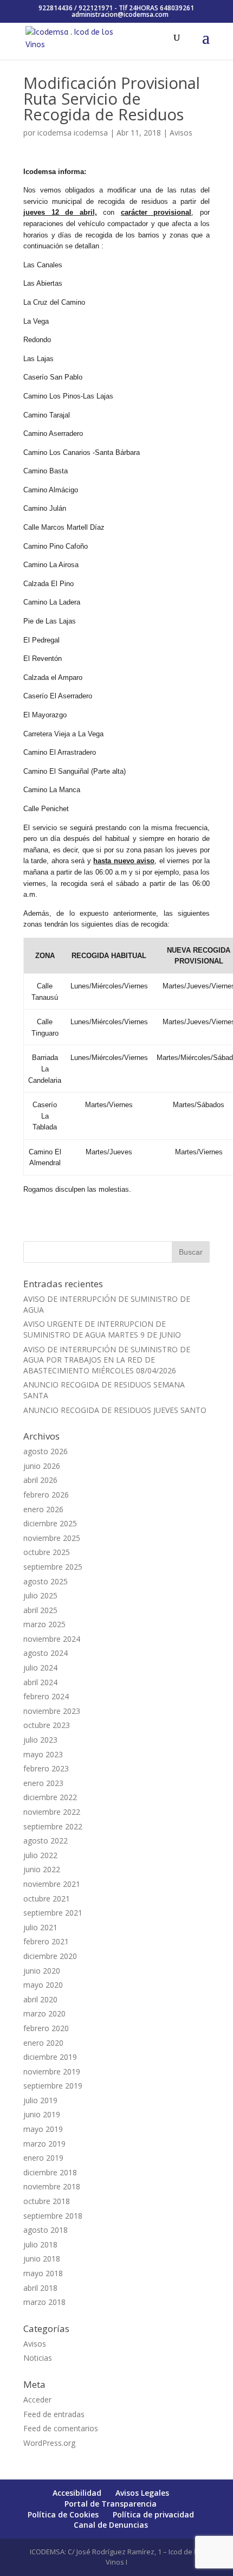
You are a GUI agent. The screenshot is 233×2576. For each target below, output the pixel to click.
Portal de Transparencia (111, 2504)
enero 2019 (43, 2158)
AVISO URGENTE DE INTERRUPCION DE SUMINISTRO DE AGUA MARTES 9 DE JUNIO (102, 1329)
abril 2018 (40, 2288)
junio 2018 (42, 2259)
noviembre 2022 (52, 1812)
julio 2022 (40, 1855)
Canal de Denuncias (111, 2525)
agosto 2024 (46, 1653)
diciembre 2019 (50, 2057)
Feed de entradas (54, 2414)
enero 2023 (43, 1783)
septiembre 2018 (53, 2216)
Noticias (38, 2358)
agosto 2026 (46, 1451)
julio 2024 (40, 1668)
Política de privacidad (153, 2514)
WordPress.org (49, 2443)
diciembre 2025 (50, 1523)
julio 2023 (40, 1740)
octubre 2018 (47, 2201)
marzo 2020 (44, 2013)
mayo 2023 (43, 1754)
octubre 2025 (47, 1552)
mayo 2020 (43, 1985)
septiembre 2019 (53, 2086)
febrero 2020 (46, 2028)
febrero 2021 (46, 1941)
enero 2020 (43, 2043)
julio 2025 (40, 1595)
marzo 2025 (44, 1624)
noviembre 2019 (52, 2071)
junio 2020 (42, 1971)
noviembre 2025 (52, 1538)
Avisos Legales (142, 2493)
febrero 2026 (46, 1495)
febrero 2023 (46, 1768)
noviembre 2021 (52, 1884)
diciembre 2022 (50, 1797)
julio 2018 (40, 2244)
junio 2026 (42, 1466)
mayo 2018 (43, 2273)
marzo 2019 (44, 2144)
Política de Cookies (63, 2514)
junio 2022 (42, 1869)
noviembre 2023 (52, 1711)
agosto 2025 (46, 1581)
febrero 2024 (46, 1696)
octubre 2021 (47, 1899)
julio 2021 (40, 1927)
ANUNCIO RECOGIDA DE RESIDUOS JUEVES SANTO (115, 1410)
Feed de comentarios (61, 2428)
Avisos (181, 133)
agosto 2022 (46, 1841)
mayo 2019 (43, 2129)
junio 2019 (42, 2114)
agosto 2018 (46, 2230)
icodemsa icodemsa (73, 133)
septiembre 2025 (53, 1567)
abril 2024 (40, 1682)
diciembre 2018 (50, 2172)
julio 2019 (40, 2100)
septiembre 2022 (53, 1826)
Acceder (37, 2400)
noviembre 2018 (52, 2186)
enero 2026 (43, 1509)
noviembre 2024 (52, 1639)
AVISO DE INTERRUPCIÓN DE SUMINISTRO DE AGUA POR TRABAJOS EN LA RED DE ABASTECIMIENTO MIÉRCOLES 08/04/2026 (107, 1360)
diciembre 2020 (50, 1956)
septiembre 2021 (53, 1913)
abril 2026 (40, 1480)
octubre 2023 (47, 1725)
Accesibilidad (77, 2493)
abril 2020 (40, 1999)
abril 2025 (40, 1610)
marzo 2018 (44, 2302)
